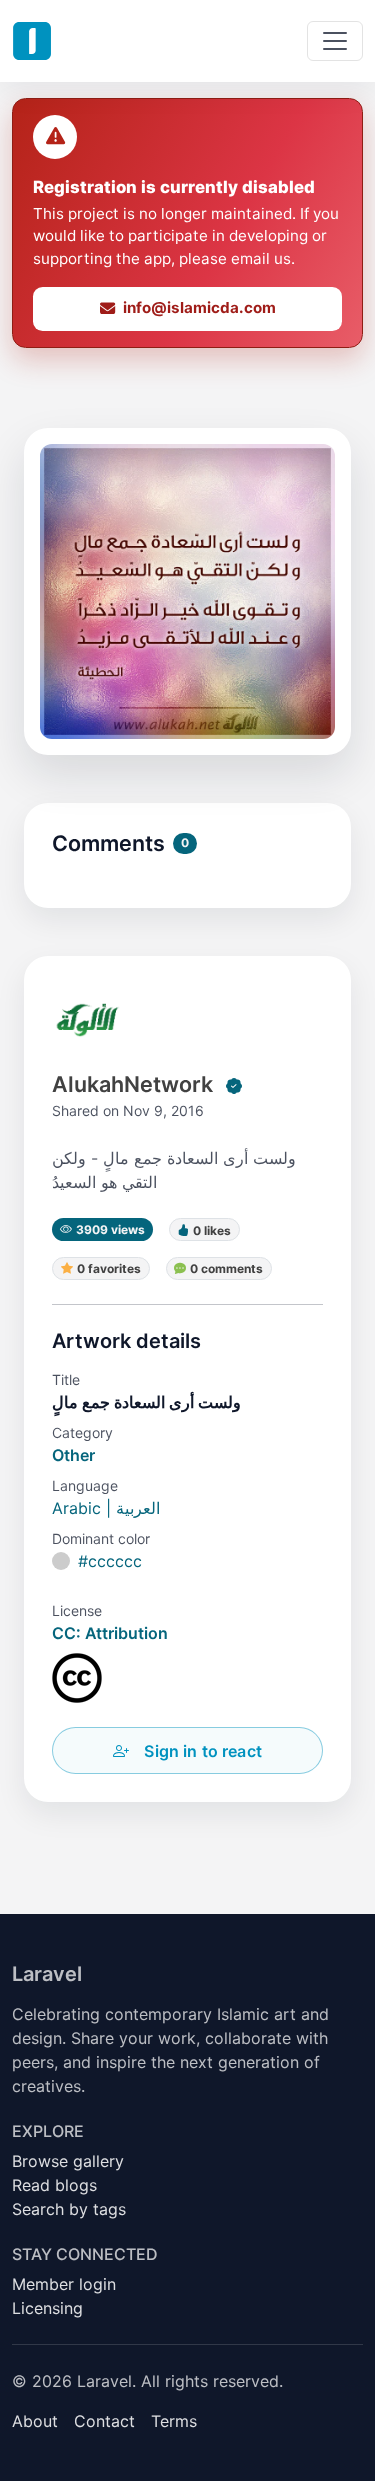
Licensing (47, 2308)
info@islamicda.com (199, 307)
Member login (64, 2284)
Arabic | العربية (106, 1508)
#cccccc (110, 1561)
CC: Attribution (110, 1633)
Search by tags (69, 2209)
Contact (104, 2421)
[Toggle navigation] (335, 41)
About (35, 2421)
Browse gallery (68, 2161)
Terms (174, 2421)
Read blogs (54, 2185)
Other (73, 1455)
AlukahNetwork (132, 1084)
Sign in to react (203, 1751)
